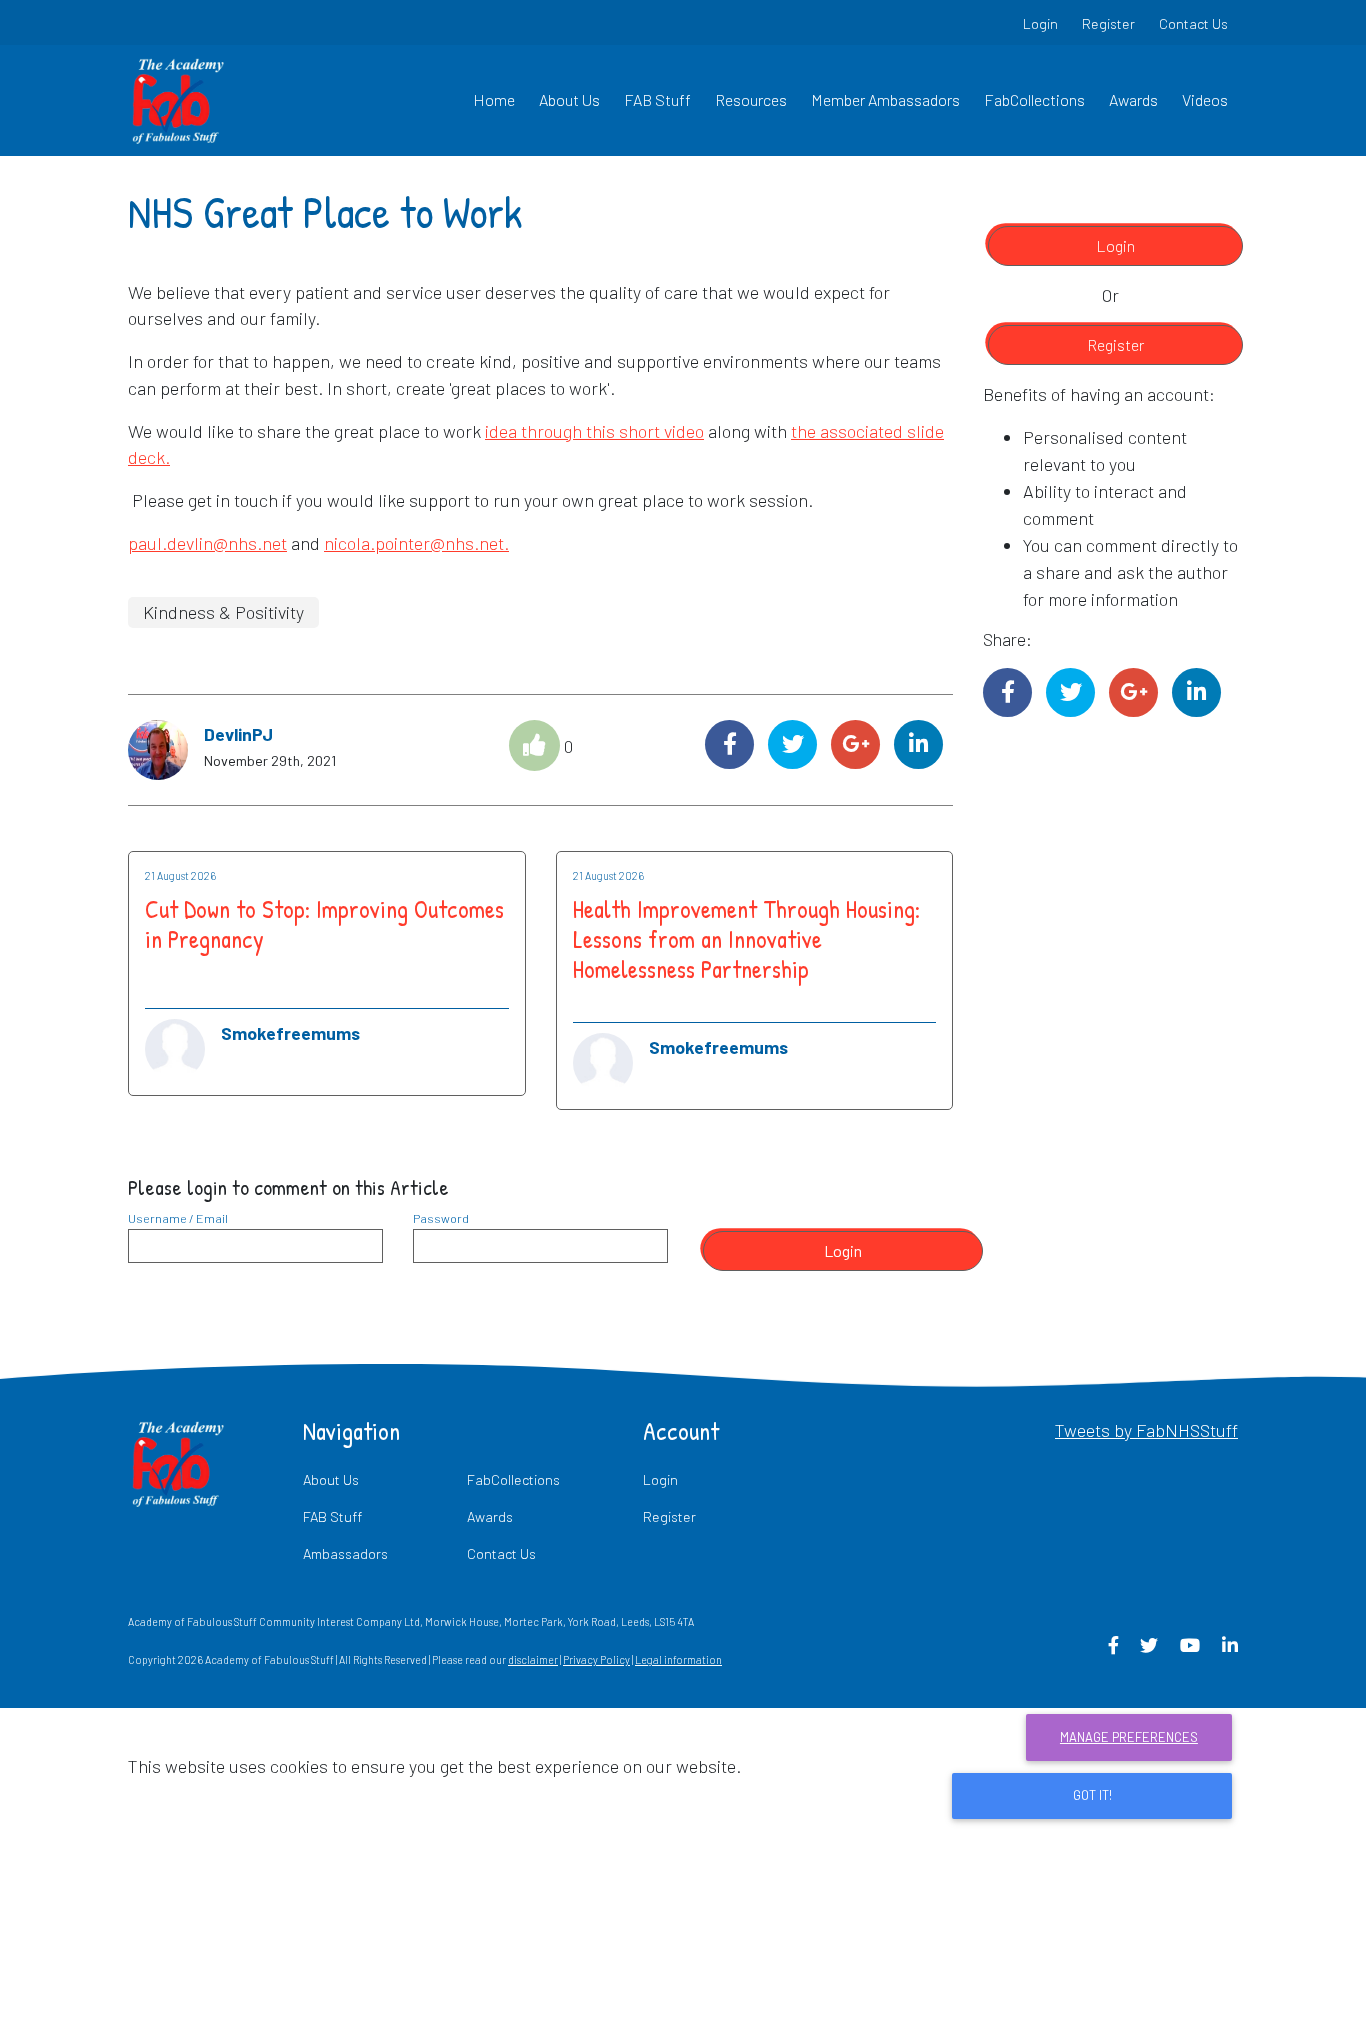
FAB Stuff (657, 99)
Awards (1133, 99)
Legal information (678, 1659)
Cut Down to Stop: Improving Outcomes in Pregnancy (324, 924)
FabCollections (1034, 99)
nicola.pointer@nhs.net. (416, 543)
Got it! (1092, 1795)
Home (494, 99)
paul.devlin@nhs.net (207, 543)
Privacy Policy (596, 1659)
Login (1040, 23)
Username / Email (178, 1218)
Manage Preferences (1129, 1737)
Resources (751, 99)
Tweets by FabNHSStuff (1146, 1430)
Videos (1205, 99)
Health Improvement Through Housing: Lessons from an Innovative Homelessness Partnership (746, 939)
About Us (569, 99)
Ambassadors (345, 1553)
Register (1108, 23)
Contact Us (1193, 23)
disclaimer (533, 1659)
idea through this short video (594, 431)
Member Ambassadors (885, 99)
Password (441, 1218)
